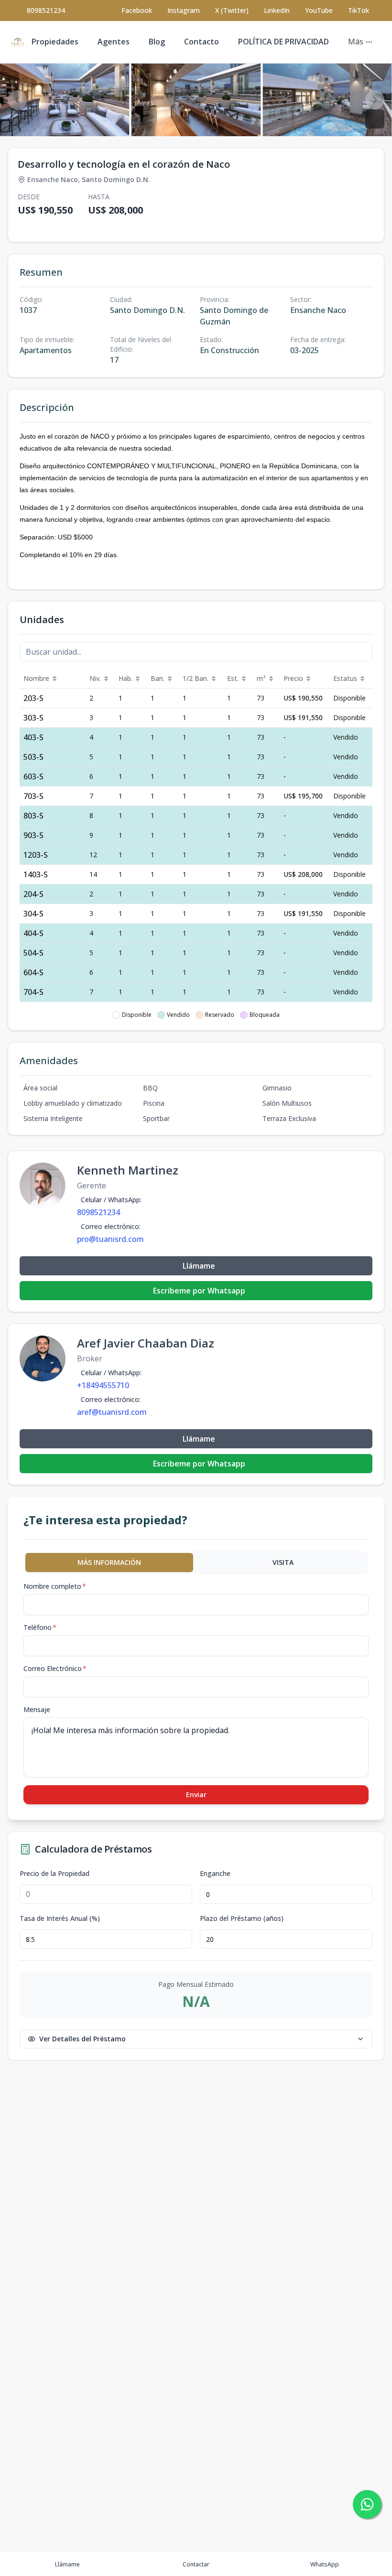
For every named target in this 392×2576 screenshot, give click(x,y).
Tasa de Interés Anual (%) (60, 1919)
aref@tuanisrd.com (112, 1412)
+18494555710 (103, 1385)
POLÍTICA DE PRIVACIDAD (283, 42)
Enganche (215, 1874)
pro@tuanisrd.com (110, 1239)
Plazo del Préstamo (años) (242, 1919)
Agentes (114, 42)
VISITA (283, 1562)
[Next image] (375, 100)
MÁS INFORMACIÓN (109, 1562)
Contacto (201, 42)
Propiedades (55, 42)
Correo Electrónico (55, 1668)
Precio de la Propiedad (54, 1874)
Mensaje (37, 1709)
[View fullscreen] (375, 119)
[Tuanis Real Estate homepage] (18, 42)
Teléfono (40, 1627)
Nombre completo (55, 1586)
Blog (157, 42)
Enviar (196, 1795)
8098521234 (46, 10)
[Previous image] (17, 100)
